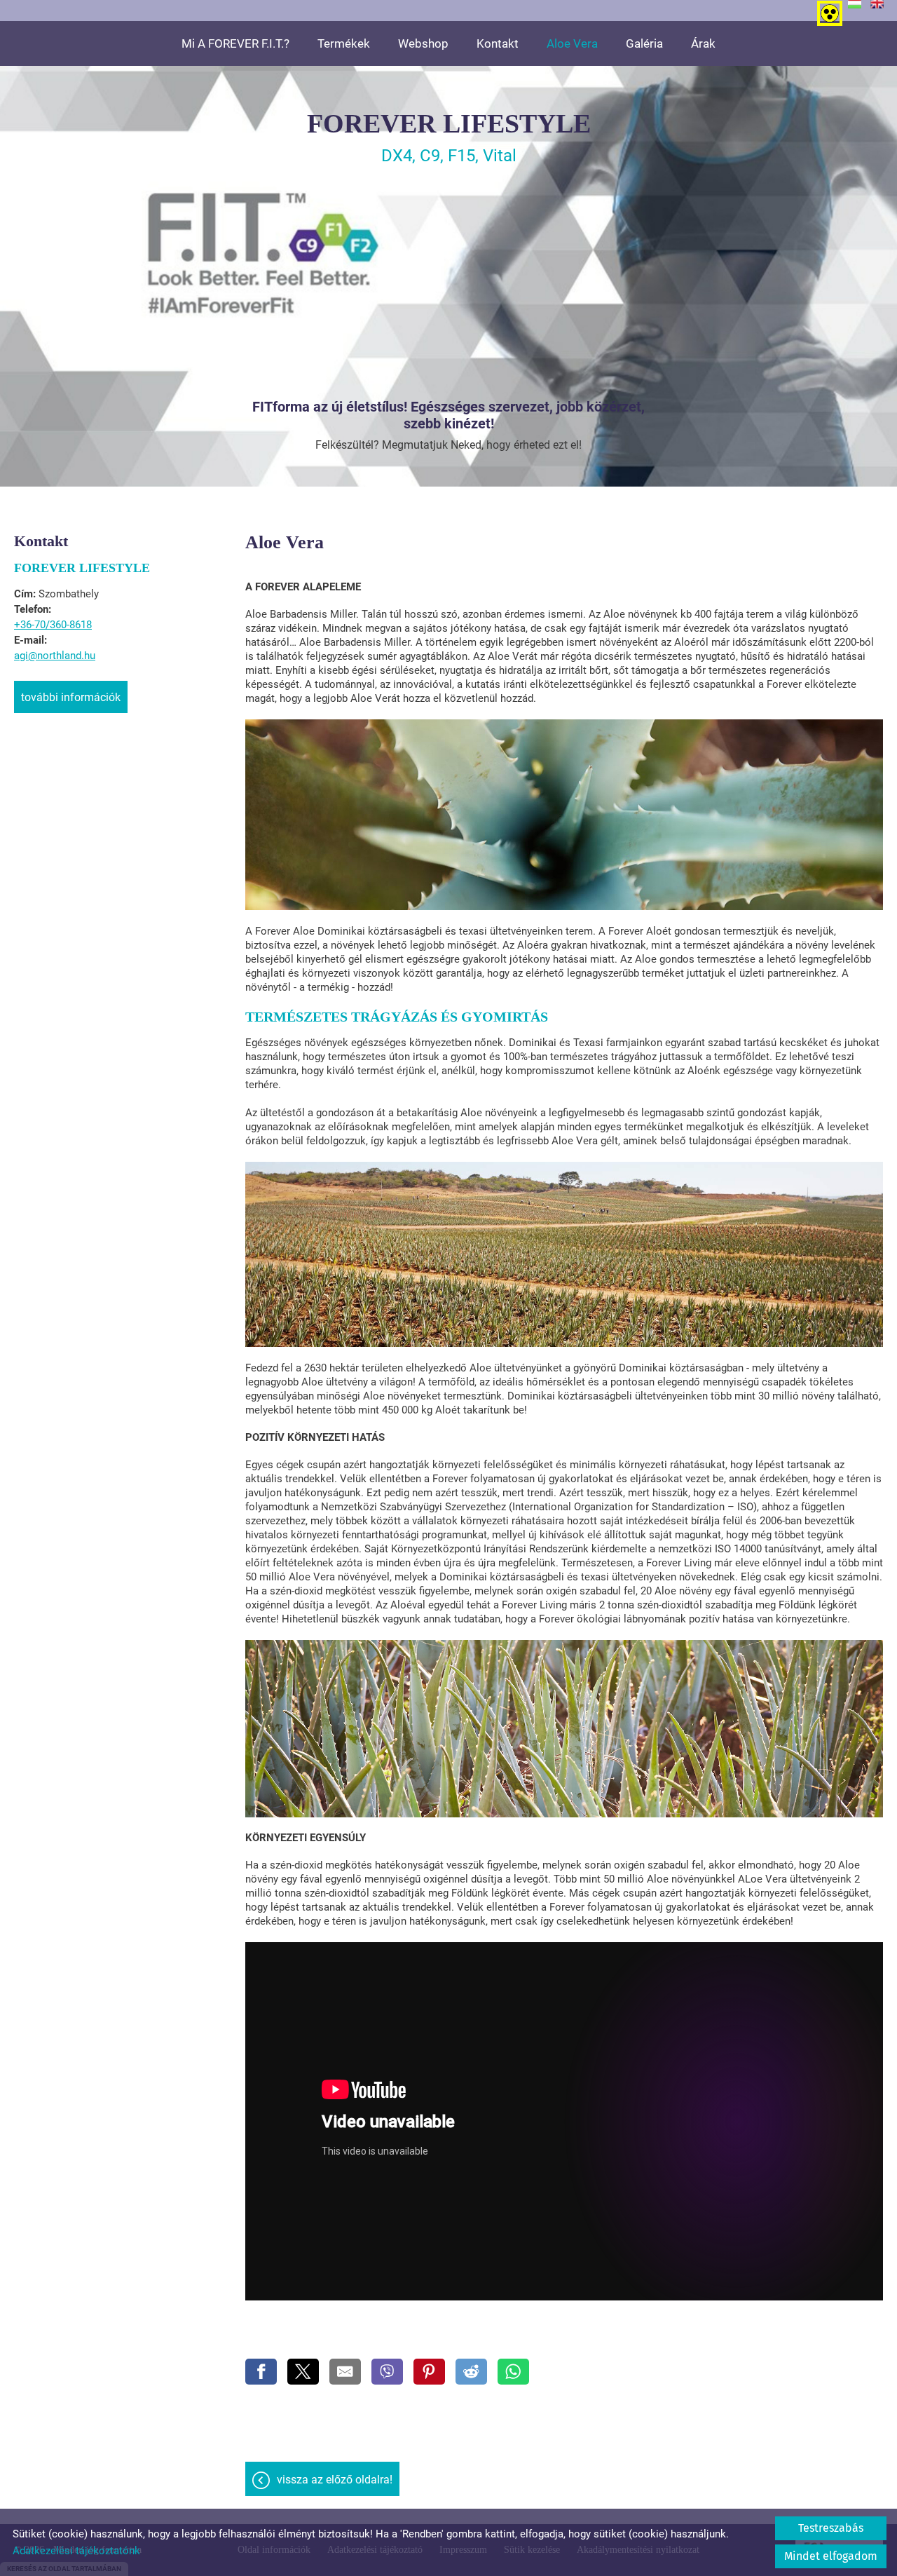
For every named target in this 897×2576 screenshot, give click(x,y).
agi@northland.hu (55, 656)
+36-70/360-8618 (53, 625)
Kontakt (498, 43)
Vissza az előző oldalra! (335, 2480)
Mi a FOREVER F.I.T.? (235, 43)
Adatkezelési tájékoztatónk (76, 2551)
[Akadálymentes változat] (827, 11)
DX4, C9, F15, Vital (449, 137)
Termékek (344, 43)
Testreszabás (831, 2528)
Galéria (644, 43)
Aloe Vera (572, 43)
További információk (71, 697)
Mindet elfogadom (831, 2556)
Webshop (423, 43)
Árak (703, 43)
